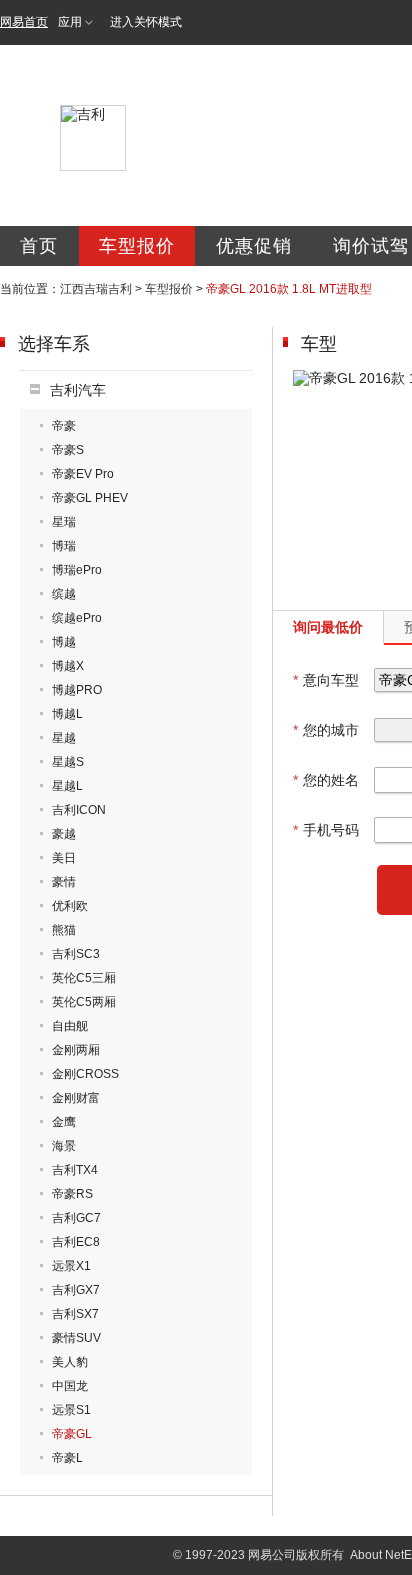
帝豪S (68, 450)
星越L (67, 786)
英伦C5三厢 (84, 978)
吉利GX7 (76, 1290)
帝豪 (64, 426)
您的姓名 (326, 780)
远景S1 (71, 1410)
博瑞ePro (77, 570)
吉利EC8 (76, 1242)
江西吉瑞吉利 (96, 289)
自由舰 (70, 1026)
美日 (64, 858)
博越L (67, 714)
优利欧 (70, 906)
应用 (70, 22)
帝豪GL (72, 1434)
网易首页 (24, 22)
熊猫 (64, 930)
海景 (64, 1146)
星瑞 (64, 522)
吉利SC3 (76, 954)
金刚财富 (76, 1098)
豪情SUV (76, 1338)
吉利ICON (79, 810)
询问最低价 (328, 627)
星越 (64, 738)
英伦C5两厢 (84, 1002)
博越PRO (77, 690)
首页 (39, 246)
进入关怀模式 (146, 22)
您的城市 (326, 730)
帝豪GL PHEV (90, 498)
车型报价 (137, 246)
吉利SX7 (75, 1314)
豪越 (64, 834)
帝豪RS (72, 1194)
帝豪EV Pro (83, 474)
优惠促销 (254, 246)
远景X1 (71, 1266)
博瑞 (64, 546)
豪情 (64, 882)
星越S (68, 762)
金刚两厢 (76, 1050)
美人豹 (70, 1362)
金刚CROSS (85, 1074)
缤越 (64, 594)
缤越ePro (77, 618)
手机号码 (326, 830)
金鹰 (64, 1122)
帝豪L (67, 1458)
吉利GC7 (76, 1218)
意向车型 (326, 680)
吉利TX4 (75, 1170)
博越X (68, 666)
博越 (64, 642)
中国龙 (70, 1386)
